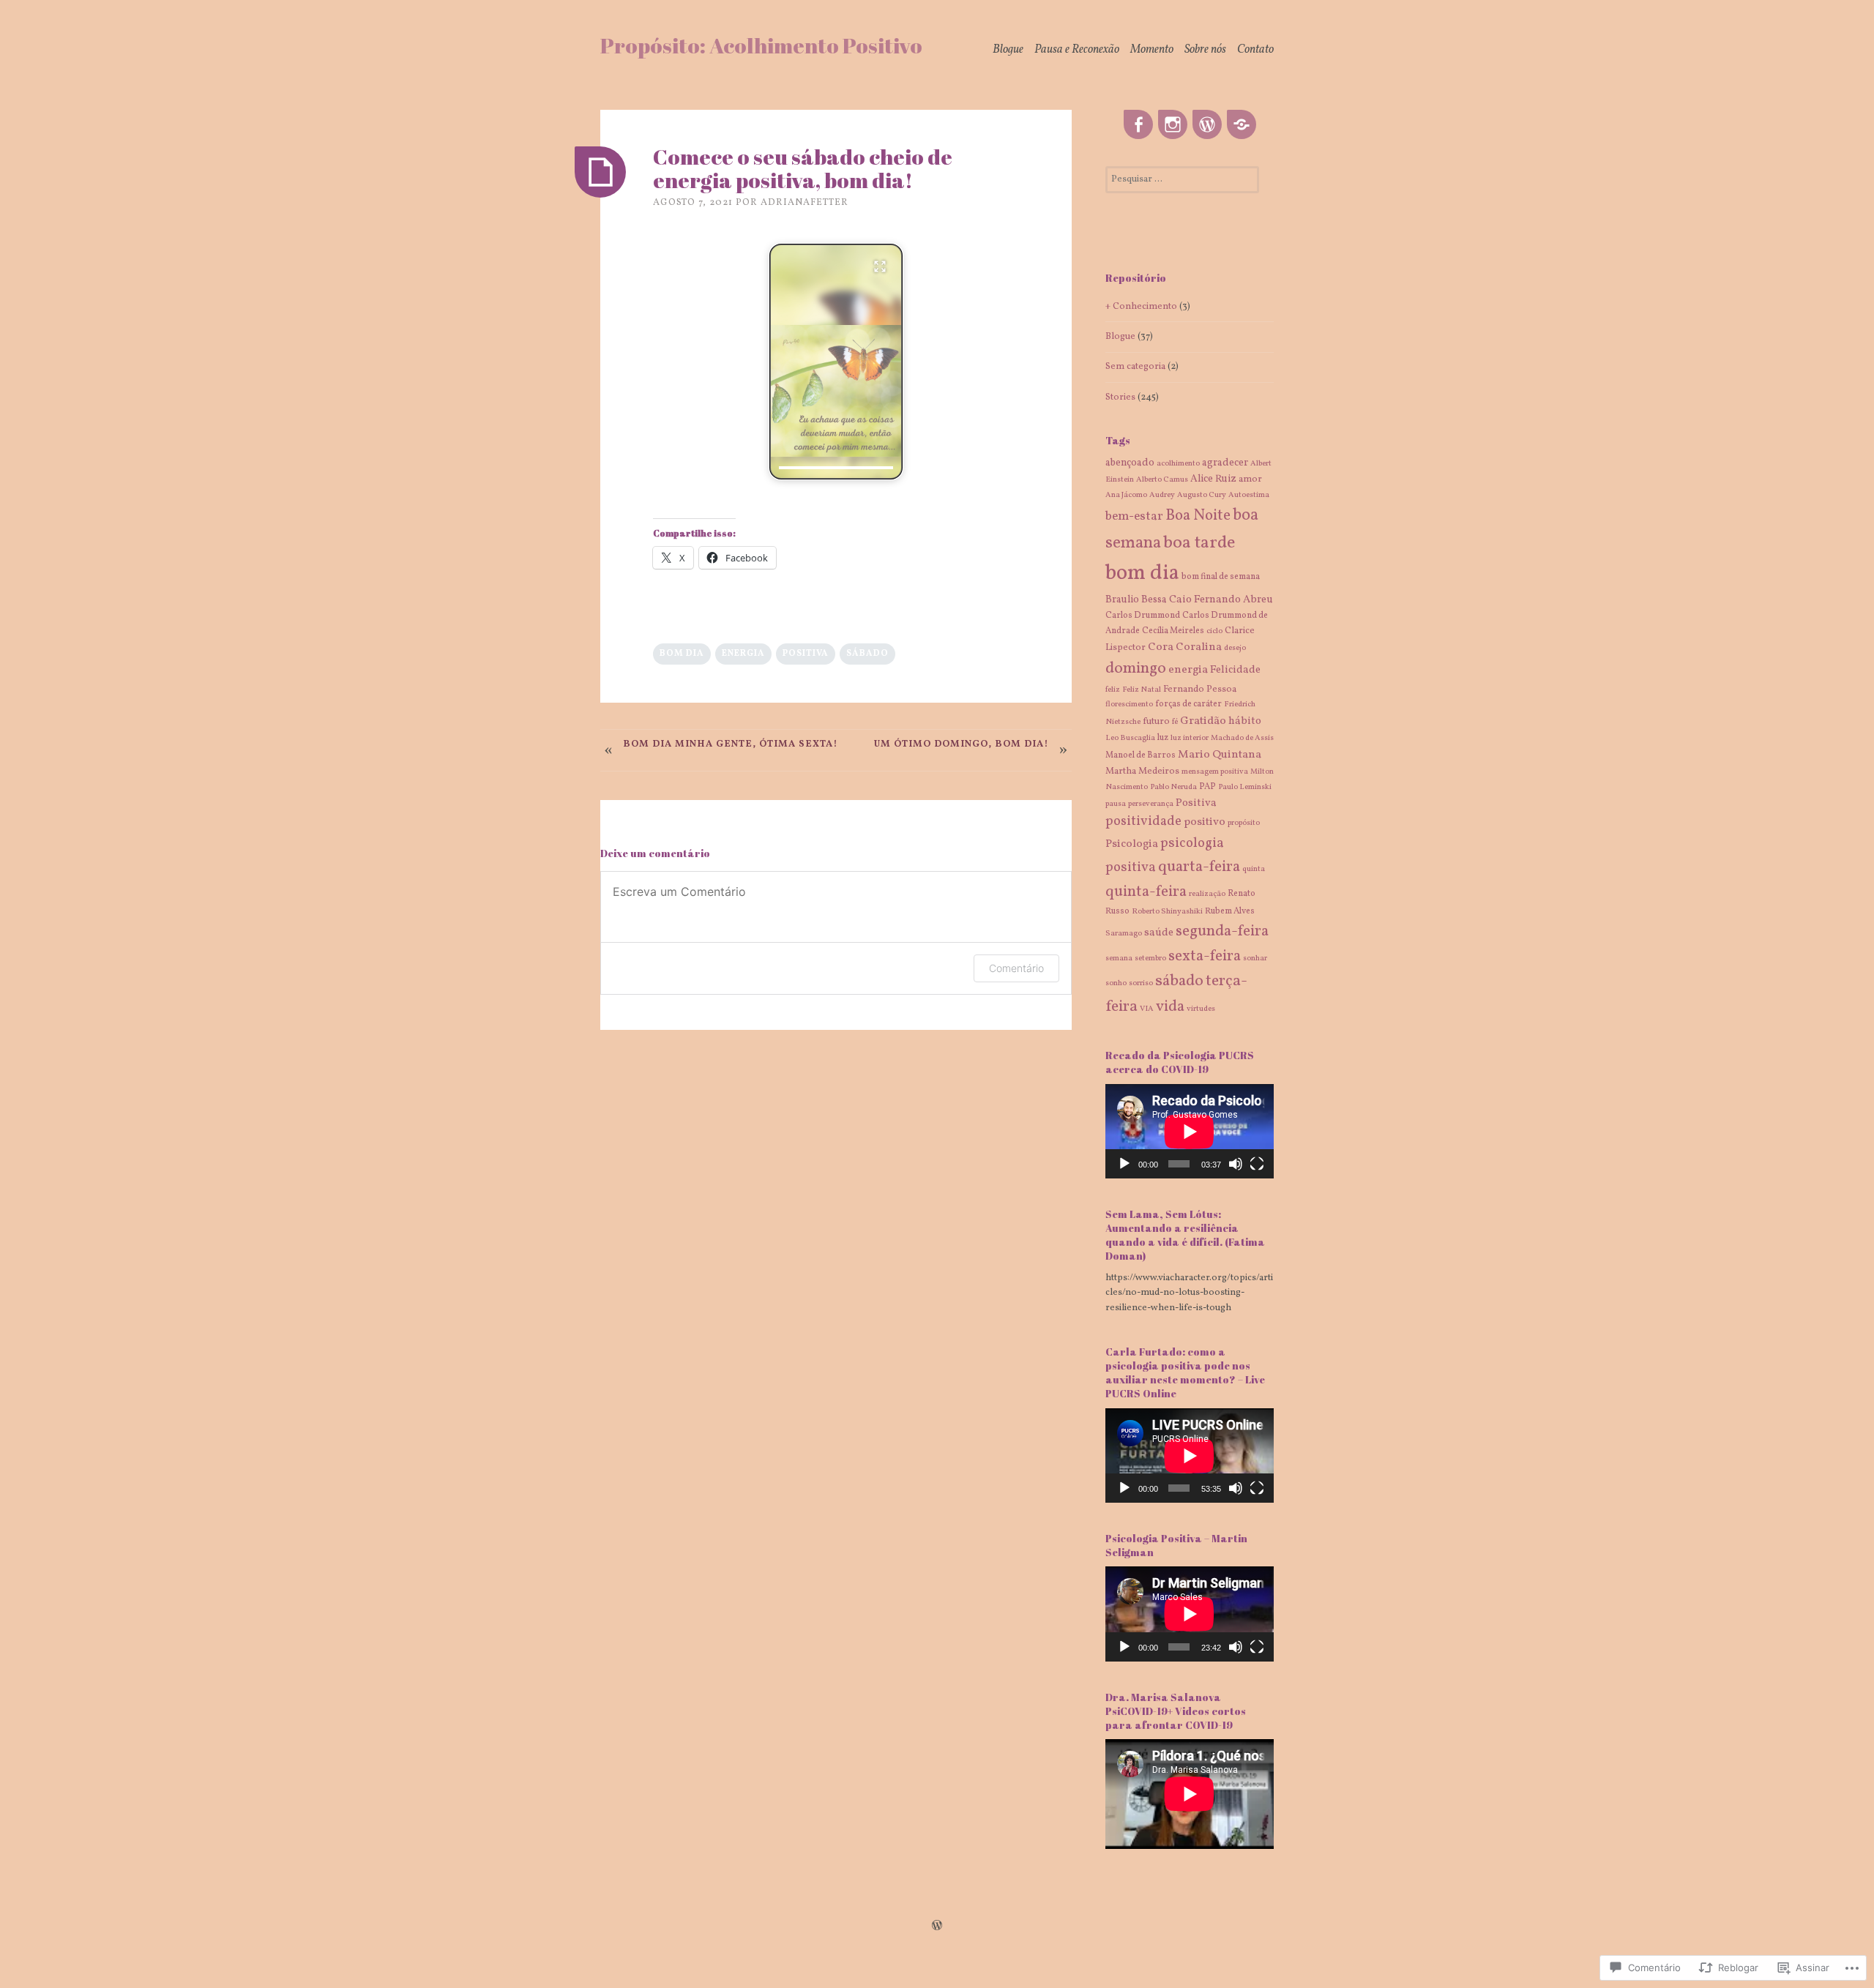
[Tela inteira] (1257, 1164)
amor (1250, 479)
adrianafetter (805, 203)
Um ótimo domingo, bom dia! (962, 744)
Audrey (1162, 495)
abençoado (1130, 463)
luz (1163, 738)
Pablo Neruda (1173, 787)
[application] (1190, 1131)
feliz (1113, 690)
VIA (1147, 1009)
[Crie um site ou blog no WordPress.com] (937, 1927)
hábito (1245, 721)
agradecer (1225, 463)
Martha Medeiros (1142, 771)
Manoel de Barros (1141, 755)
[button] (836, 362)
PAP (1207, 787)
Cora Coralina (1185, 647)
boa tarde (1199, 543)
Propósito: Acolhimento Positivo (761, 45)
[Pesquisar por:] (1182, 179)
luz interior (1190, 738)
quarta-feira (1199, 867)
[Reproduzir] (1124, 1164)
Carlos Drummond (1143, 616)
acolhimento (1178, 464)
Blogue (1008, 50)
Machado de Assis (1242, 738)
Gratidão (1203, 721)
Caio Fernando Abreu (1221, 599)
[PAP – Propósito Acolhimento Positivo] (1207, 125)
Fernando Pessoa (1200, 690)
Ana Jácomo (1126, 495)
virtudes (1201, 1009)
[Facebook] (1138, 125)
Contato (1255, 50)
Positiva (806, 654)
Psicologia (1132, 844)
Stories (1120, 397)
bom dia (682, 654)
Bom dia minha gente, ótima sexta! (731, 744)
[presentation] (836, 468)
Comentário (1016, 968)
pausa (1116, 804)
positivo (1205, 822)
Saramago (1124, 934)
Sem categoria (1135, 367)
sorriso (1141, 983)
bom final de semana (1221, 577)
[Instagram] (1173, 125)
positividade (1143, 822)
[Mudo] (1236, 1164)
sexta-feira (1205, 956)
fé (1175, 722)
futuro (1156, 722)
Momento (1152, 50)
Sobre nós (1205, 50)
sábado (867, 654)
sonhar (1255, 958)
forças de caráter (1188, 704)
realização (1207, 894)
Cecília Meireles (1173, 631)
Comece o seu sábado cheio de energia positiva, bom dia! (803, 168)
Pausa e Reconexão (1077, 50)
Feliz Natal (1142, 690)
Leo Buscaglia (1130, 738)
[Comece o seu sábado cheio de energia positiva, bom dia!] (600, 172)
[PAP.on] (1242, 125)
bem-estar (1134, 516)
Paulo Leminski (1245, 787)
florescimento (1129, 705)
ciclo (1214, 631)
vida (1170, 1007)
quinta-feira (1146, 892)
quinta (1254, 869)
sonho (1116, 983)
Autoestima (1249, 495)
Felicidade (1235, 670)
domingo (1136, 669)
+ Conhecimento (1141, 307)
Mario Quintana (1220, 755)
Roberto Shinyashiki (1167, 912)
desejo (1235, 648)
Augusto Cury (1202, 495)
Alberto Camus (1162, 480)
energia (743, 654)
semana (1119, 958)
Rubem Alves (1230, 911)
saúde (1159, 933)
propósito (1244, 823)
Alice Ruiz (1213, 479)
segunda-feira (1222, 931)
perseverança (1151, 804)
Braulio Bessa (1136, 600)
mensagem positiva (1215, 772)
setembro (1150, 958)
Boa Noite (1198, 516)
